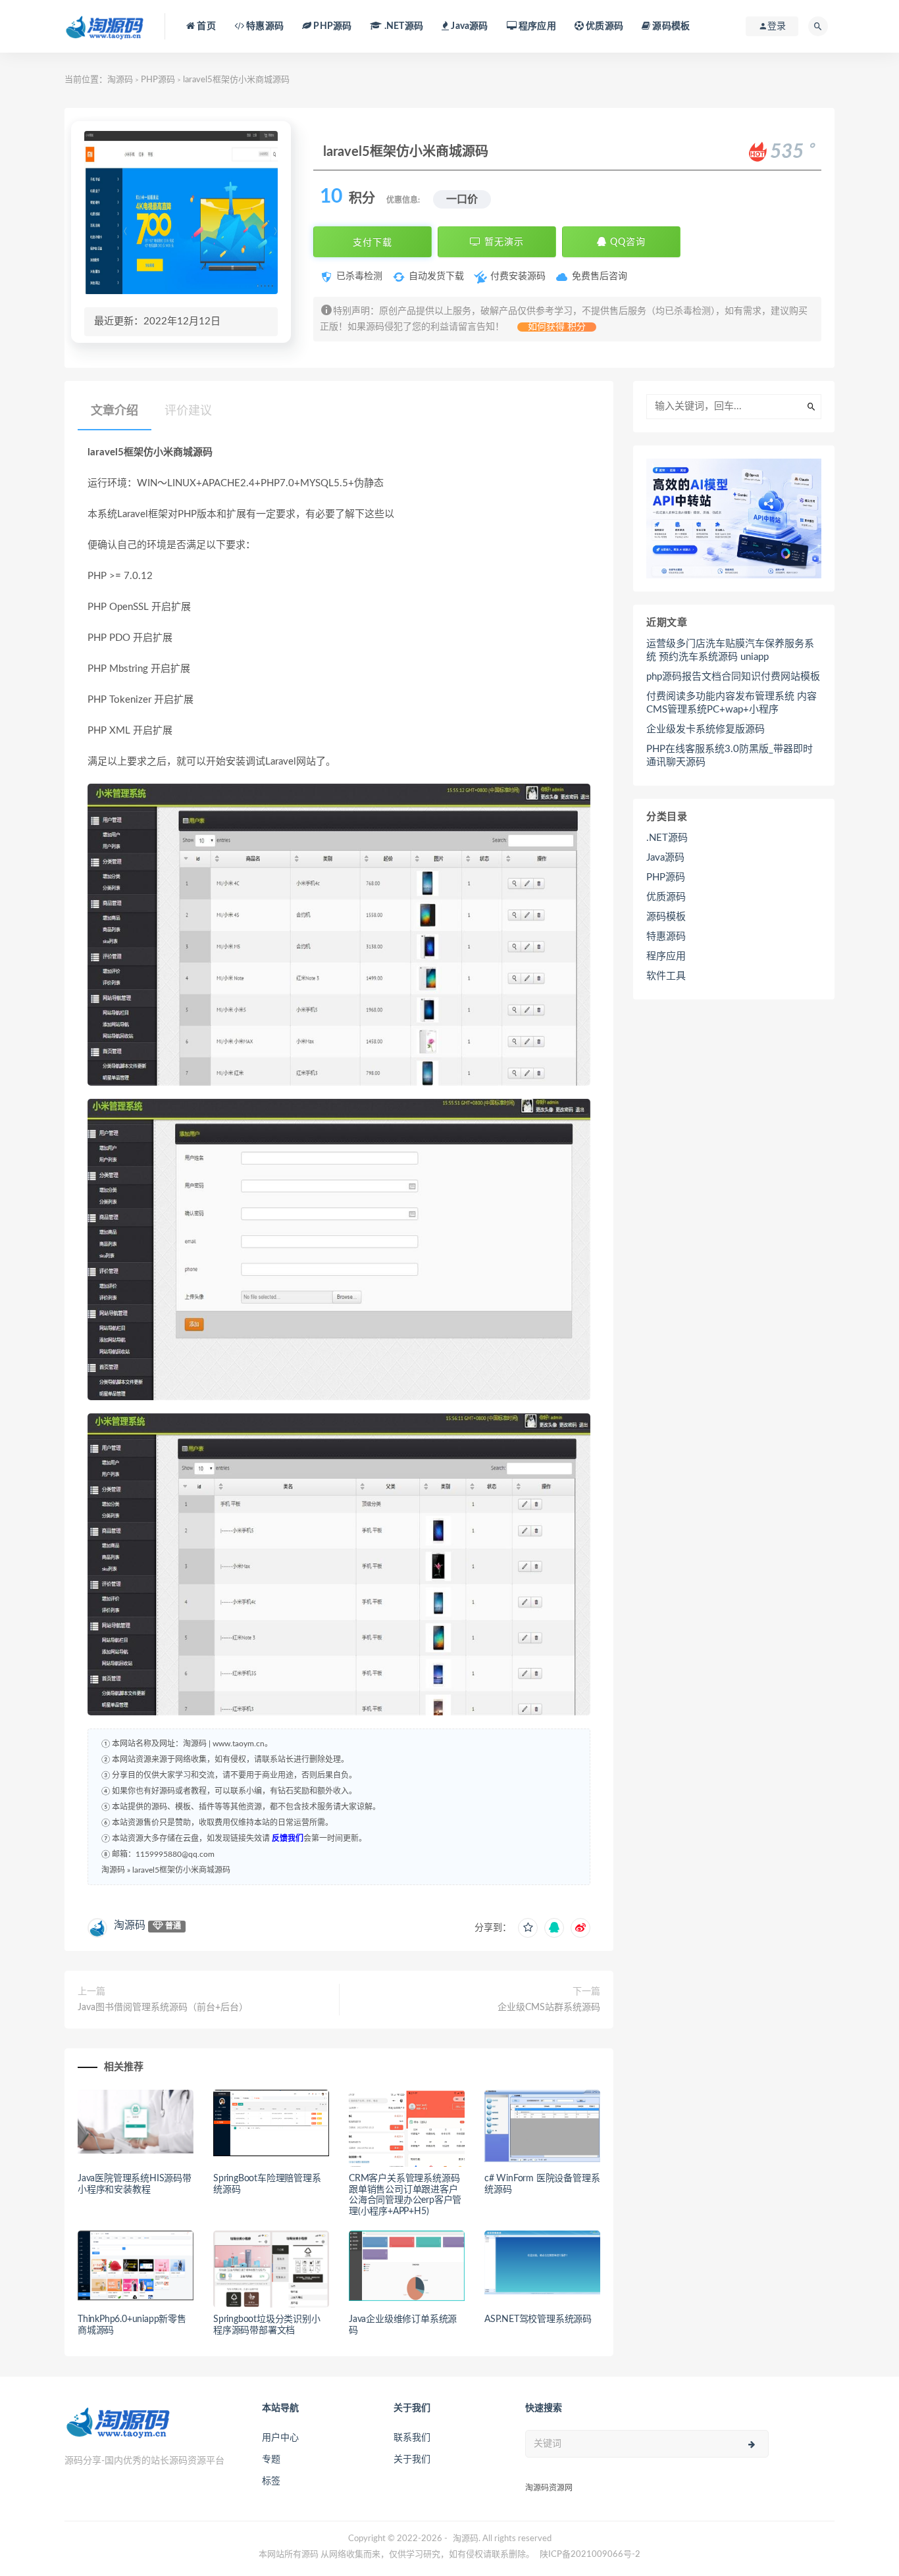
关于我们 (412, 2460)
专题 (271, 2460)
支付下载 (372, 242)
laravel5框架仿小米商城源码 (181, 1870)
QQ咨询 (626, 242)
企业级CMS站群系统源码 (549, 2008)
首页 (205, 26)
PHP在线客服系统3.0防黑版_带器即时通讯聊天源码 (730, 756)
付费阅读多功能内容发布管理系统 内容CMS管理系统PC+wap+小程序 (732, 703)
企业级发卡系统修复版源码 (706, 729)
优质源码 (604, 26)
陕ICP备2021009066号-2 (590, 2555)
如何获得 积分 (557, 327)
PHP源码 (158, 80)
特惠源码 (264, 26)
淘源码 (120, 80)
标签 (271, 2481)
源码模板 (670, 26)
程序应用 (536, 26)
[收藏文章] (528, 1928)
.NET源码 (667, 838)
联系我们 (412, 2438)
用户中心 (280, 2438)
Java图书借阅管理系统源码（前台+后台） (163, 2008)
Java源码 (665, 858)
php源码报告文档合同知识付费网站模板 (733, 677)
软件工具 (666, 976)
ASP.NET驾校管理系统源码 (538, 2319)
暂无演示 (502, 242)
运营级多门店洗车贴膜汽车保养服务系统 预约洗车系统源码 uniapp (730, 650)
